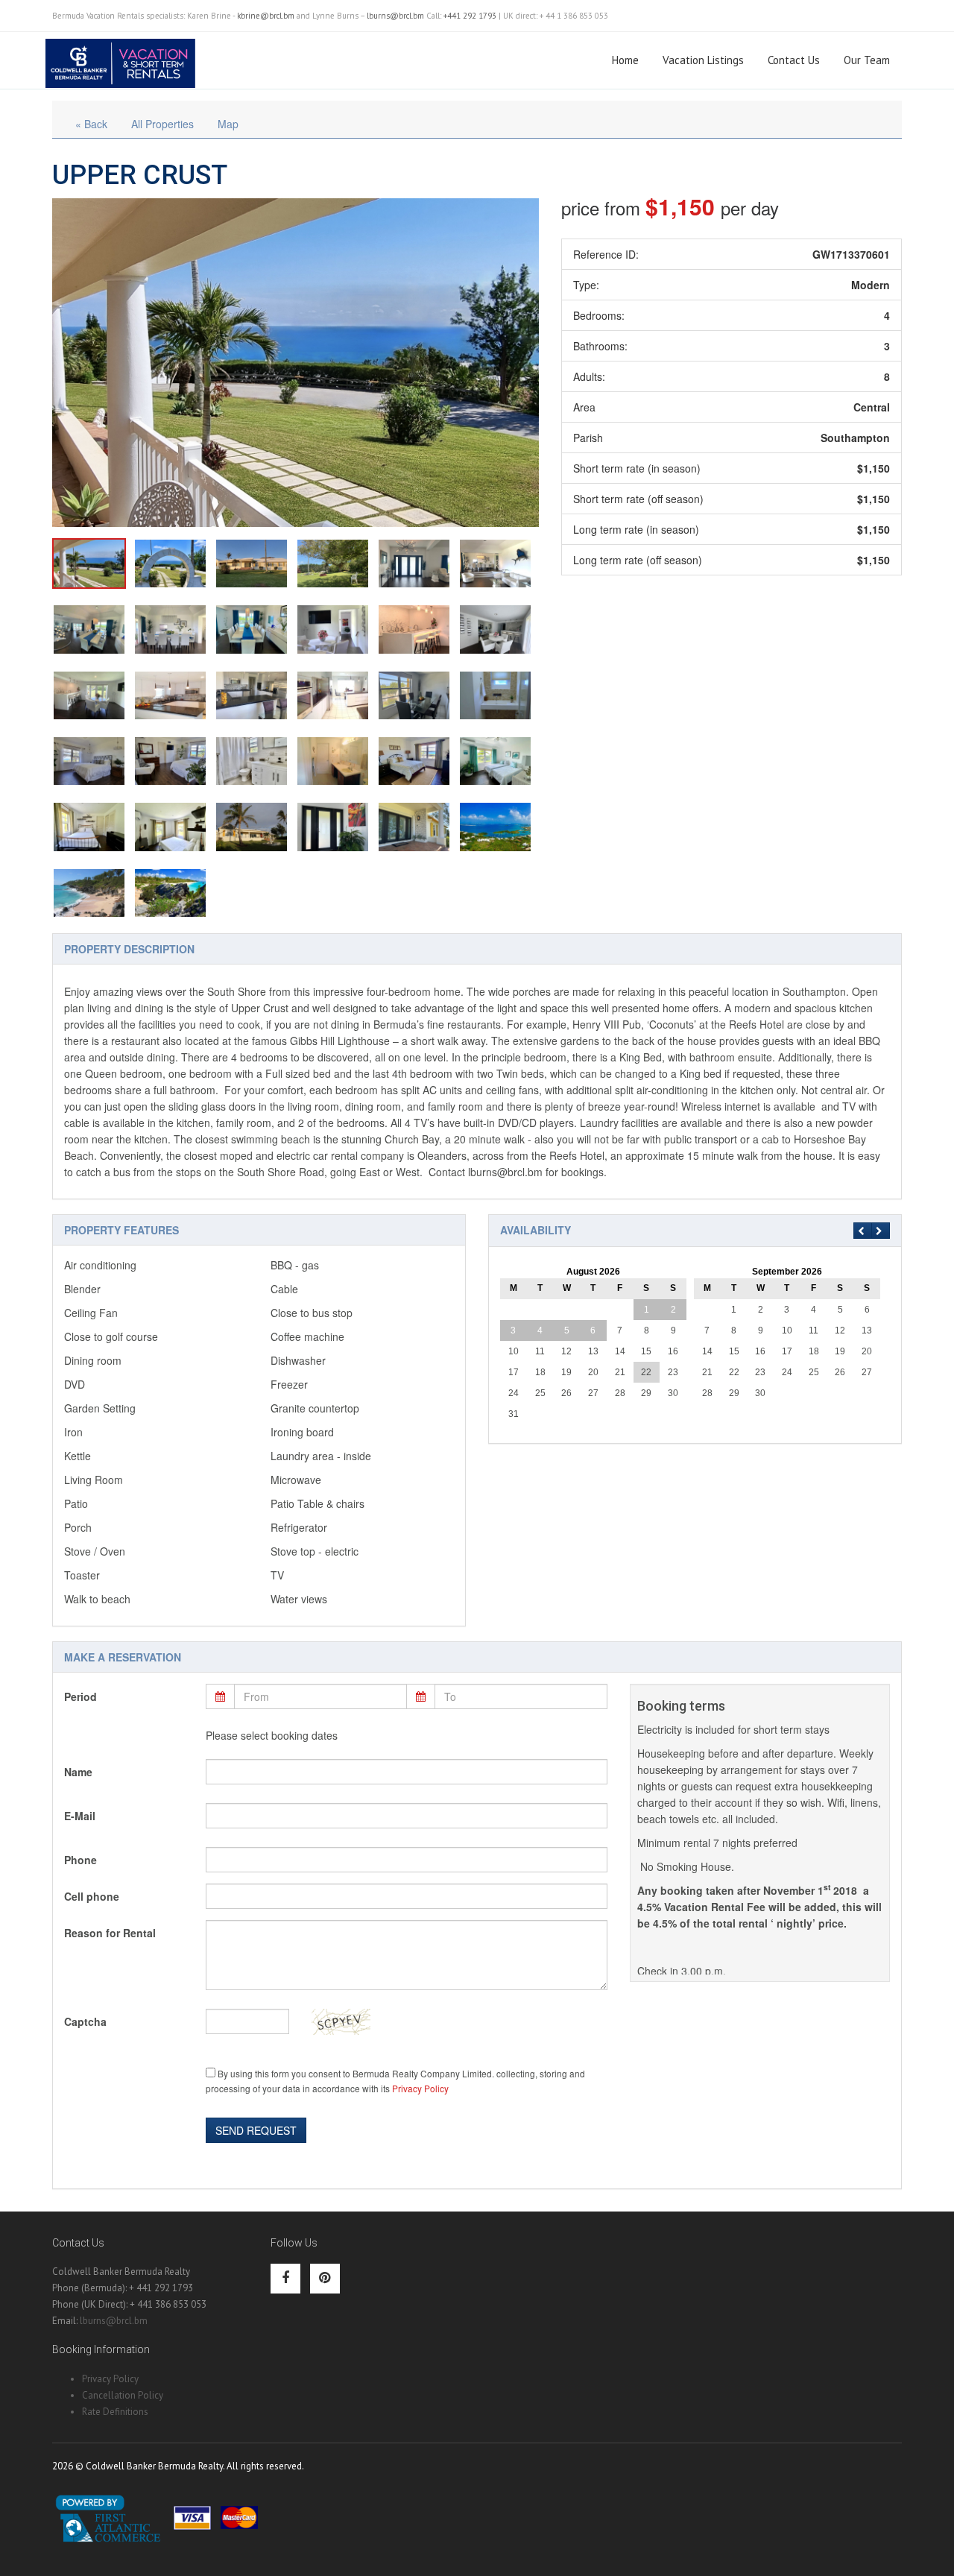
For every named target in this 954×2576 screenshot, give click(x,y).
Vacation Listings (703, 60)
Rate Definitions (115, 2412)
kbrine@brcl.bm (266, 16)
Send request (256, 2130)
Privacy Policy (420, 2088)
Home (625, 60)
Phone (80, 1860)
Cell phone (92, 1896)
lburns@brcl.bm (395, 16)
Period (80, 1696)
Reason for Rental (110, 1933)
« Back (91, 124)
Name (78, 1772)
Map (228, 124)
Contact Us (794, 60)
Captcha (85, 2021)
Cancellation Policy (123, 2395)
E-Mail (80, 1816)
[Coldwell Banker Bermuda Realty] (120, 57)
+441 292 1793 (470, 16)
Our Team (867, 60)
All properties (162, 124)
